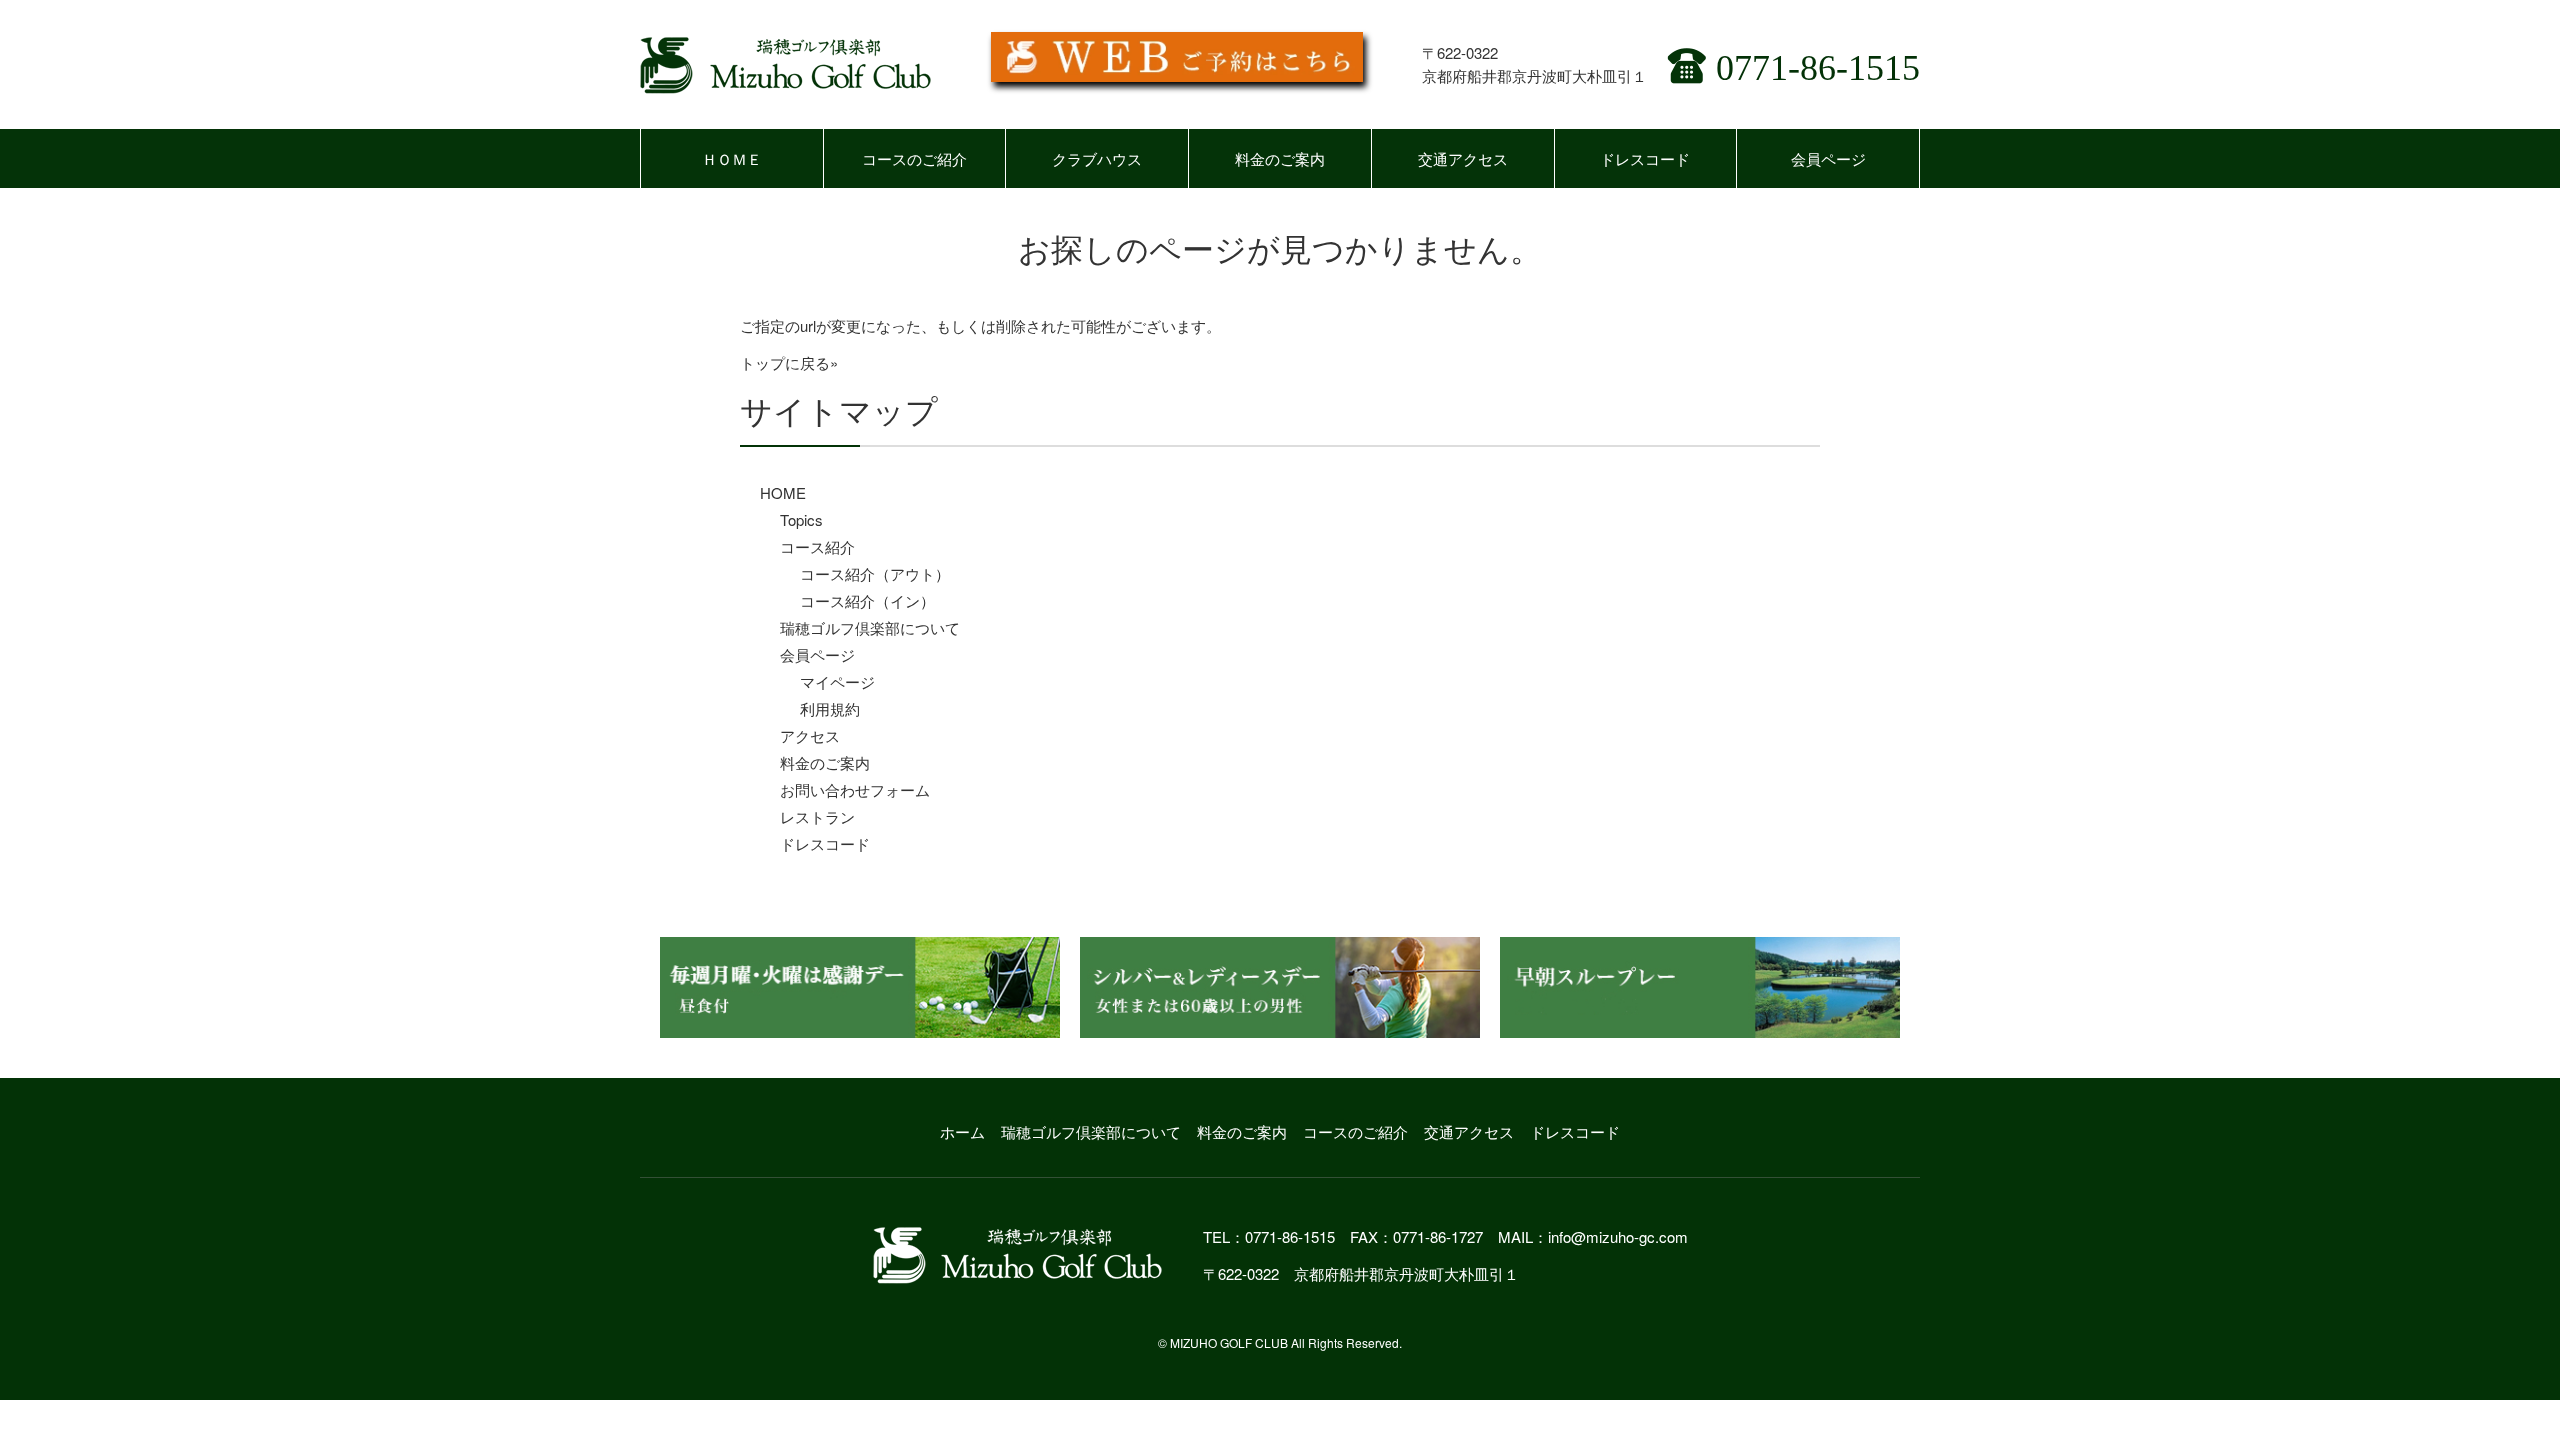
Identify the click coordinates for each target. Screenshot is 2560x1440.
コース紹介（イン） (867, 600)
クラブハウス (1097, 158)
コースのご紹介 (914, 158)
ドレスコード (1645, 158)
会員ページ (1828, 158)
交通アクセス (1463, 158)
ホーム (962, 1131)
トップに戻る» (789, 362)
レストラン (817, 816)
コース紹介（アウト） (875, 573)
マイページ (837, 681)
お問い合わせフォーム (855, 789)
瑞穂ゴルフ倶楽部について (870, 627)
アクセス (810, 735)
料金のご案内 (1280, 158)
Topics (801, 519)
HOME (783, 492)
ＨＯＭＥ (732, 158)
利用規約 (830, 708)
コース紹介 (817, 546)
